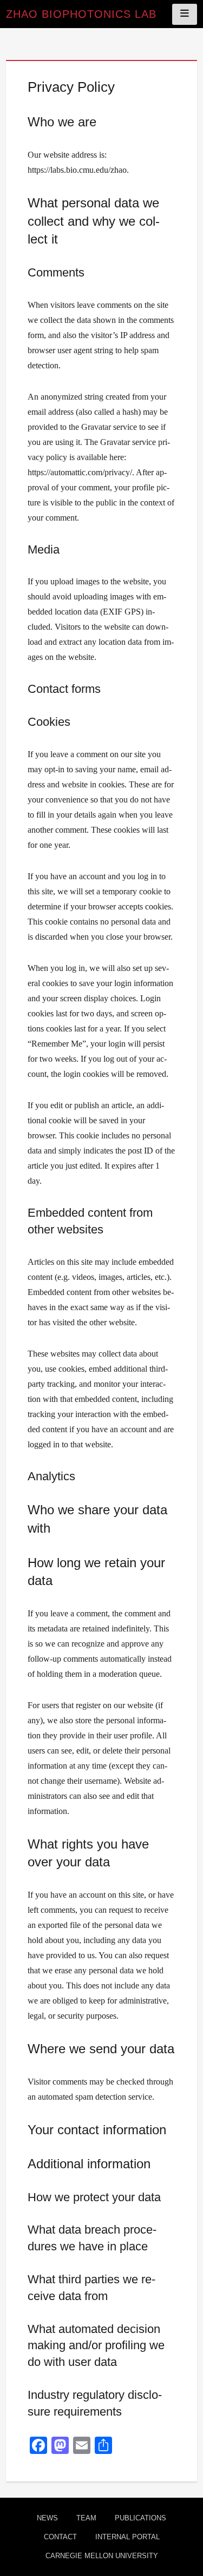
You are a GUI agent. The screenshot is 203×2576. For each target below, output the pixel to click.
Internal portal (127, 2537)
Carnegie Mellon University (102, 2556)
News (47, 2518)
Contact (60, 2537)
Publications (140, 2518)
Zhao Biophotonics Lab (81, 14)
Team (86, 2518)
